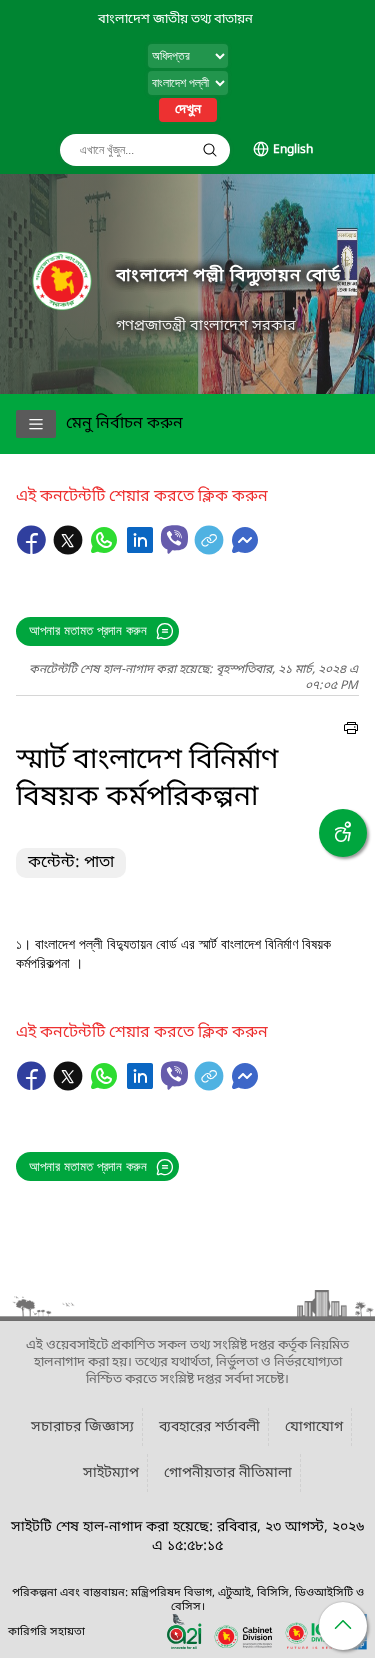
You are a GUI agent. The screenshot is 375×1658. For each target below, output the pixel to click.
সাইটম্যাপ (111, 1473)
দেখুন (188, 110)
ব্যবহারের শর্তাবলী (209, 1427)
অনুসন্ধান (210, 150)
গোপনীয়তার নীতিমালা (228, 1473)
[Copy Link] (211, 550)
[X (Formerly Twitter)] (70, 550)
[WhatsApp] (106, 550)
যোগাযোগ (314, 1427)
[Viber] (174, 539)
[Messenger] (245, 550)
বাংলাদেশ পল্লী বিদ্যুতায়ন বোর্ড (228, 276)
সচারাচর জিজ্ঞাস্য (82, 1427)
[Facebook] (34, 550)
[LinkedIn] (142, 550)
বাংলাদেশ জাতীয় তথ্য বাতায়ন (175, 19)
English (293, 150)
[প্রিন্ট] (351, 731)
